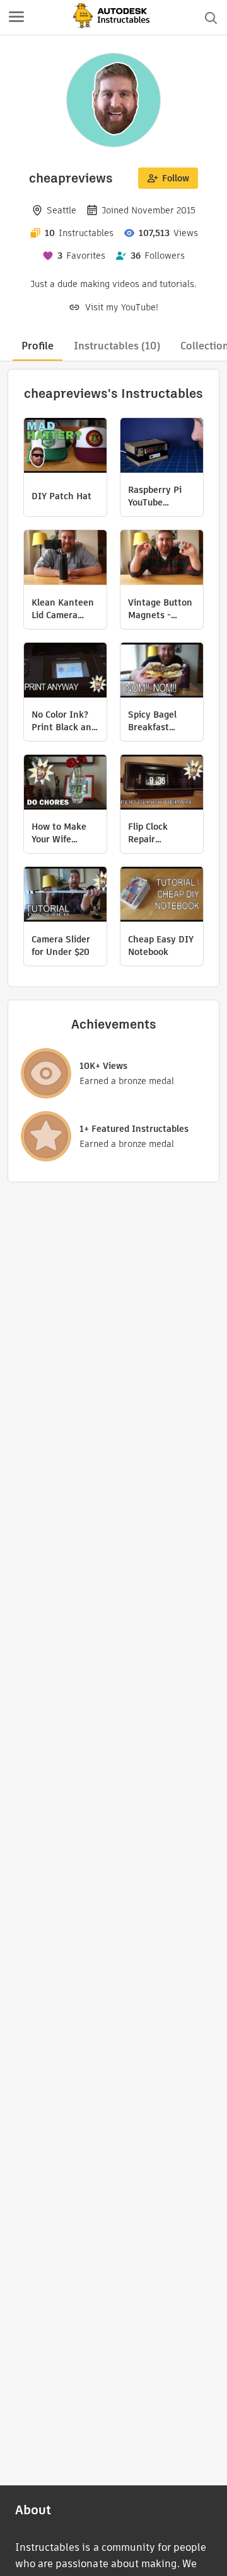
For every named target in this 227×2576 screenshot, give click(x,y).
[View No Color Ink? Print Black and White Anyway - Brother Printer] (65, 672)
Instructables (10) (117, 346)
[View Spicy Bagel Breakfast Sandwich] (162, 672)
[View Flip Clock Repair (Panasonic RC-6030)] (162, 784)
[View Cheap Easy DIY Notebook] (162, 896)
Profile (38, 346)
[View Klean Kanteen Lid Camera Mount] (65, 559)
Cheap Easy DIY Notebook (161, 946)
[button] (16, 18)
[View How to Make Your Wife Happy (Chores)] (65, 784)
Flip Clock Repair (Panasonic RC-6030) (160, 833)
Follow (176, 178)
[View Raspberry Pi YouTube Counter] (162, 447)
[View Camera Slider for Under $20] (65, 896)
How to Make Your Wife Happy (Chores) (64, 833)
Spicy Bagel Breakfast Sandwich (152, 721)
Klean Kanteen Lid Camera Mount (63, 609)
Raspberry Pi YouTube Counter (155, 496)
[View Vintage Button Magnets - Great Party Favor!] (162, 559)
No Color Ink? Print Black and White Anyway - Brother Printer (65, 721)
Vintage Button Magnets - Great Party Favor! (160, 609)
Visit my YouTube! (122, 307)
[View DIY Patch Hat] (65, 447)
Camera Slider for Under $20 (61, 946)
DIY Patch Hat (61, 496)
